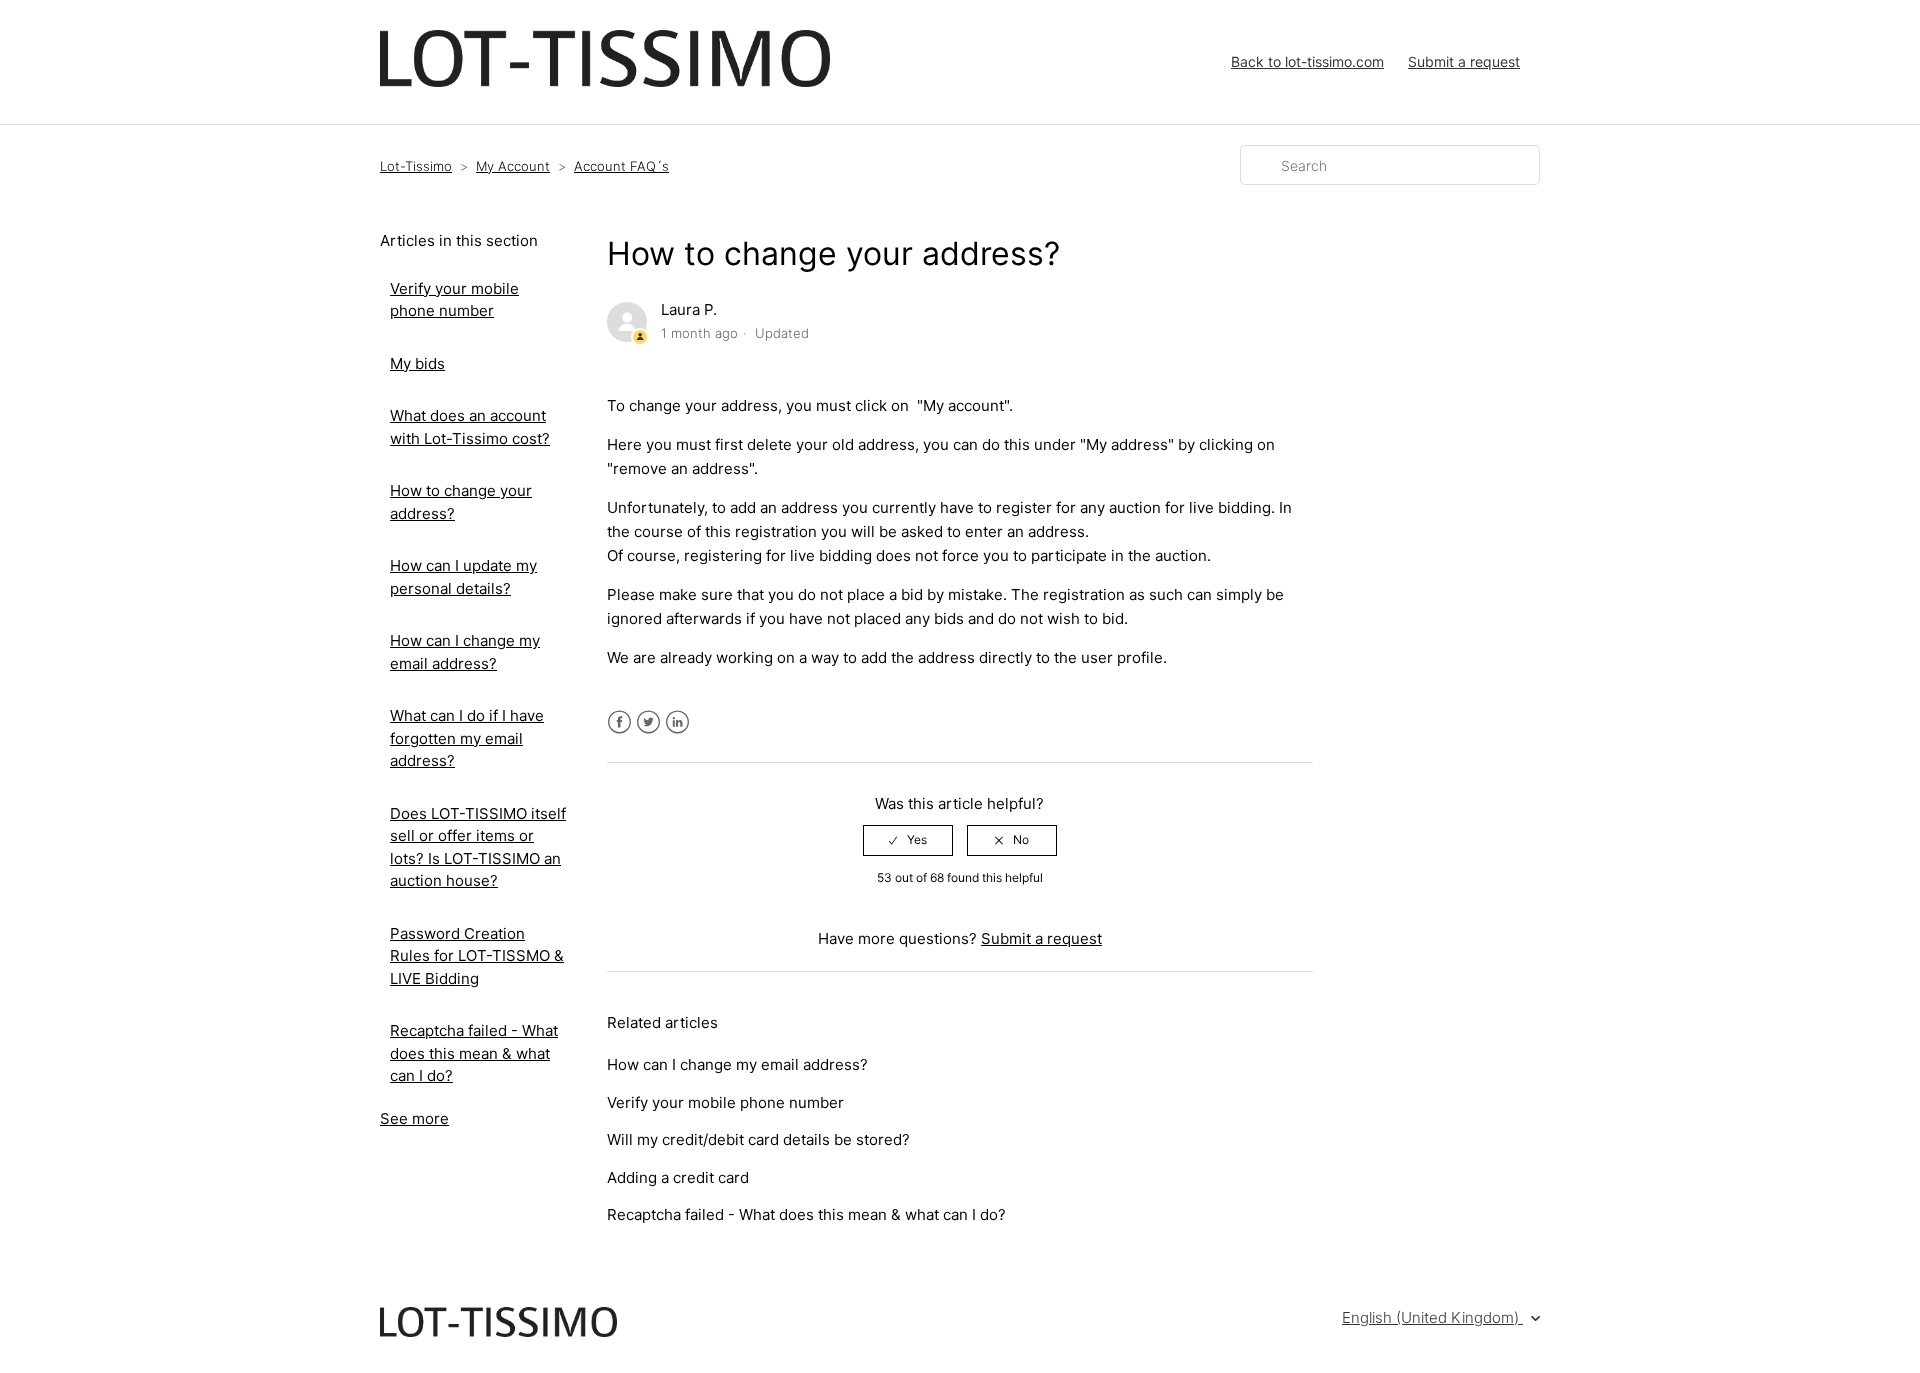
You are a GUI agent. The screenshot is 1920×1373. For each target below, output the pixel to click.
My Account (513, 166)
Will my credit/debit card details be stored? (758, 1139)
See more (414, 1118)
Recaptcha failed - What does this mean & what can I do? (474, 1053)
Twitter (648, 722)
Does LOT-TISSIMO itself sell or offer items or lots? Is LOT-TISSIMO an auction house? (478, 847)
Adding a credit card (678, 1177)
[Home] (605, 81)
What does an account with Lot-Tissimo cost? (470, 427)
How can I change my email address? (465, 652)
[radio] (908, 840)
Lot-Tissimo (416, 166)
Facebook (619, 722)
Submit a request (1464, 61)
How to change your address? (461, 502)
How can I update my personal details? (463, 577)
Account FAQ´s (621, 166)
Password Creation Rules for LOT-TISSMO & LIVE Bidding (477, 956)
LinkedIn (677, 722)
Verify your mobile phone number (454, 300)
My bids (417, 363)
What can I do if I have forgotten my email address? (467, 738)
